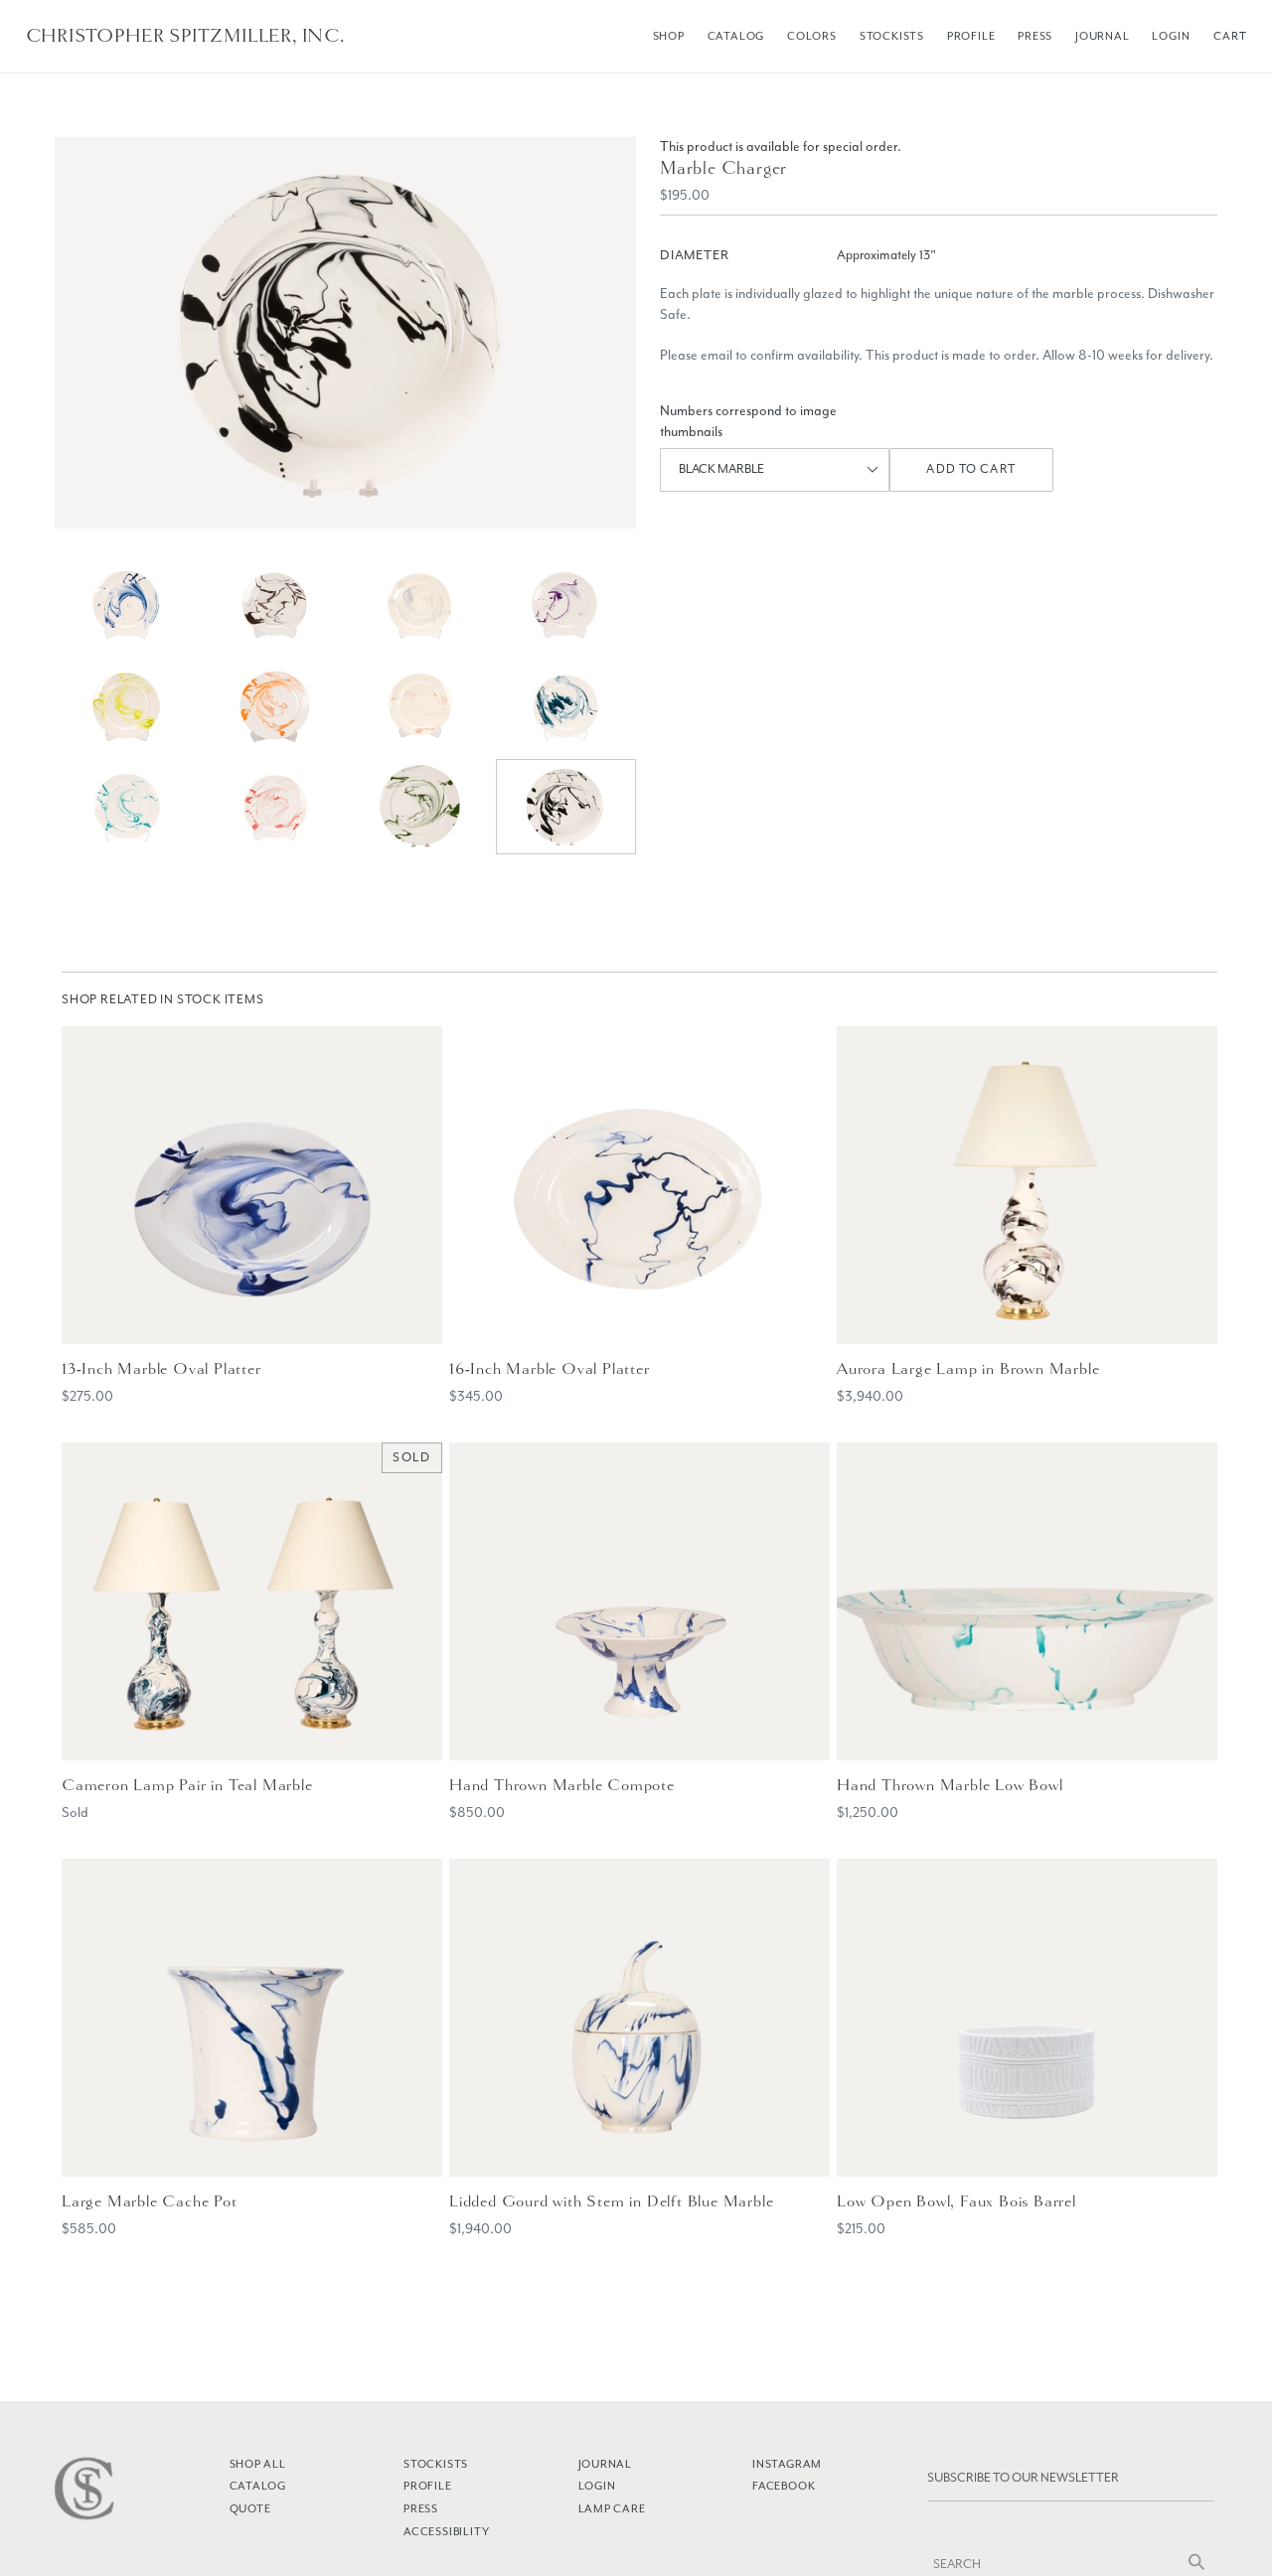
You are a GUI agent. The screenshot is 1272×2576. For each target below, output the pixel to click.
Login (1171, 36)
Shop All (258, 2464)
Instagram (787, 2464)
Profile (971, 36)
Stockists (892, 36)
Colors (812, 36)
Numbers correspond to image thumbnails (748, 421)
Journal (1103, 36)
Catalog (736, 36)
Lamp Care (612, 2508)
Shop (669, 36)
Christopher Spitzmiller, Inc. (185, 36)
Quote (250, 2508)
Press (1035, 36)
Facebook (784, 2486)
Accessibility (446, 2531)
